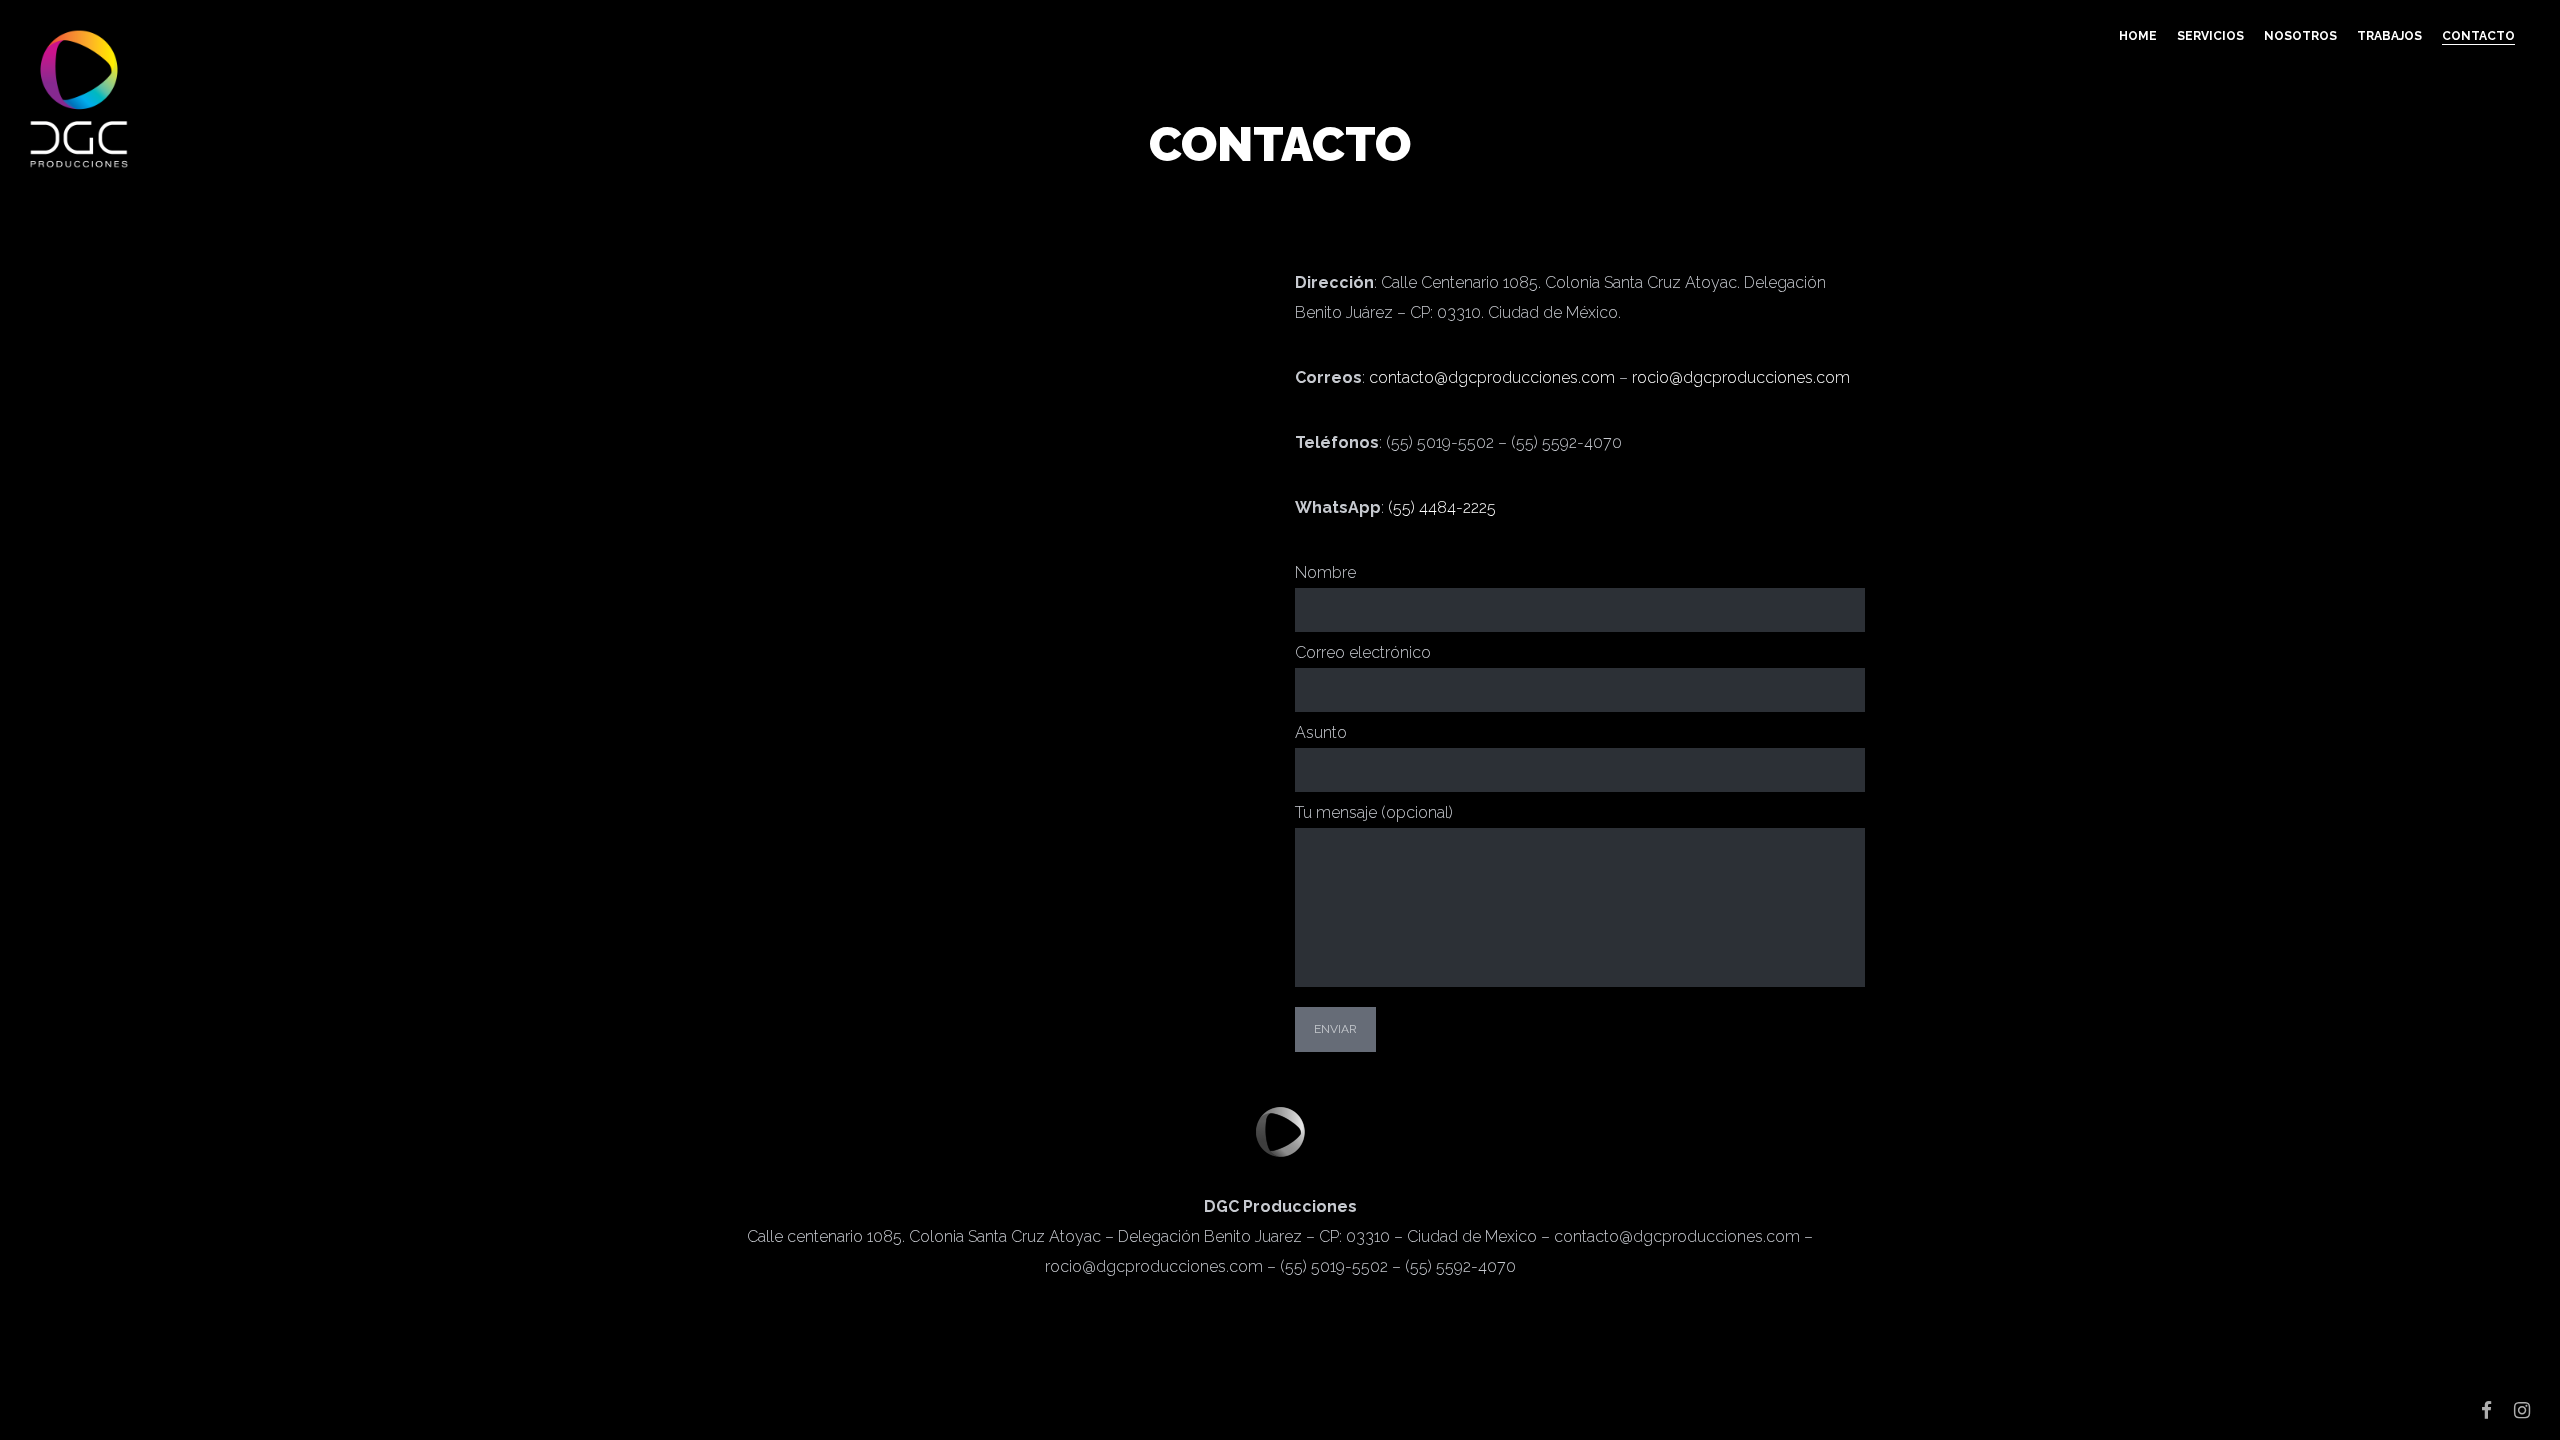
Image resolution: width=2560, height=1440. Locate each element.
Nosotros (2300, 36)
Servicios (2210, 36)
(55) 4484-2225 (1442, 507)
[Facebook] (2486, 1410)
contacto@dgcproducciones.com (1492, 377)
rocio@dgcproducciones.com (1741, 377)
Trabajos (2389, 36)
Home (2138, 36)
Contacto (2478, 36)
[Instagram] (2522, 1410)
